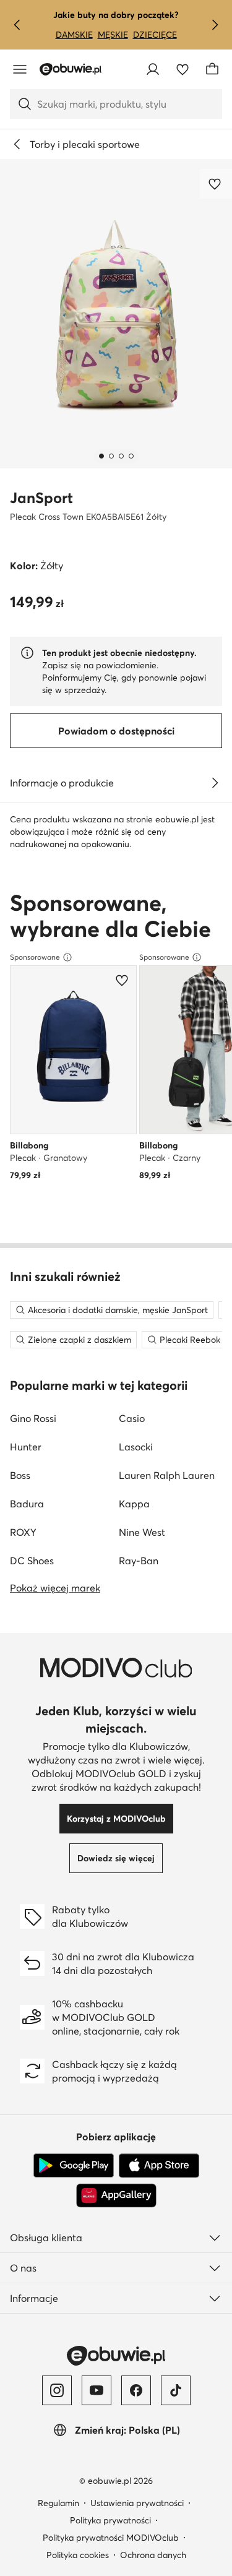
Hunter (26, 1447)
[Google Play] (74, 2166)
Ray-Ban (139, 1561)
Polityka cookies (78, 2555)
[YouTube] (97, 2390)
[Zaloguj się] (153, 69)
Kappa (134, 1504)
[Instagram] (57, 2390)
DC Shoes (32, 1561)
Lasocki (136, 1447)
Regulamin (58, 2503)
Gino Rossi (33, 1418)
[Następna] (215, 25)
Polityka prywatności (110, 2520)
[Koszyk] (212, 69)
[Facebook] (136, 2390)
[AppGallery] (116, 2195)
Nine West (142, 1532)
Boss (20, 1475)
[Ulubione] (183, 69)
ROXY (23, 1532)
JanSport (41, 498)
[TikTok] (176, 2390)
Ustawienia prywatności (137, 2503)
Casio (132, 1418)
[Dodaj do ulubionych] (216, 184)
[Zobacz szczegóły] (215, 783)
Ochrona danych (153, 2555)
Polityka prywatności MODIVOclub (111, 2538)
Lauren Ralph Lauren (167, 1475)
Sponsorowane (35, 957)
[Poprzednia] (17, 25)
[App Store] (159, 2166)
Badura (27, 1504)
